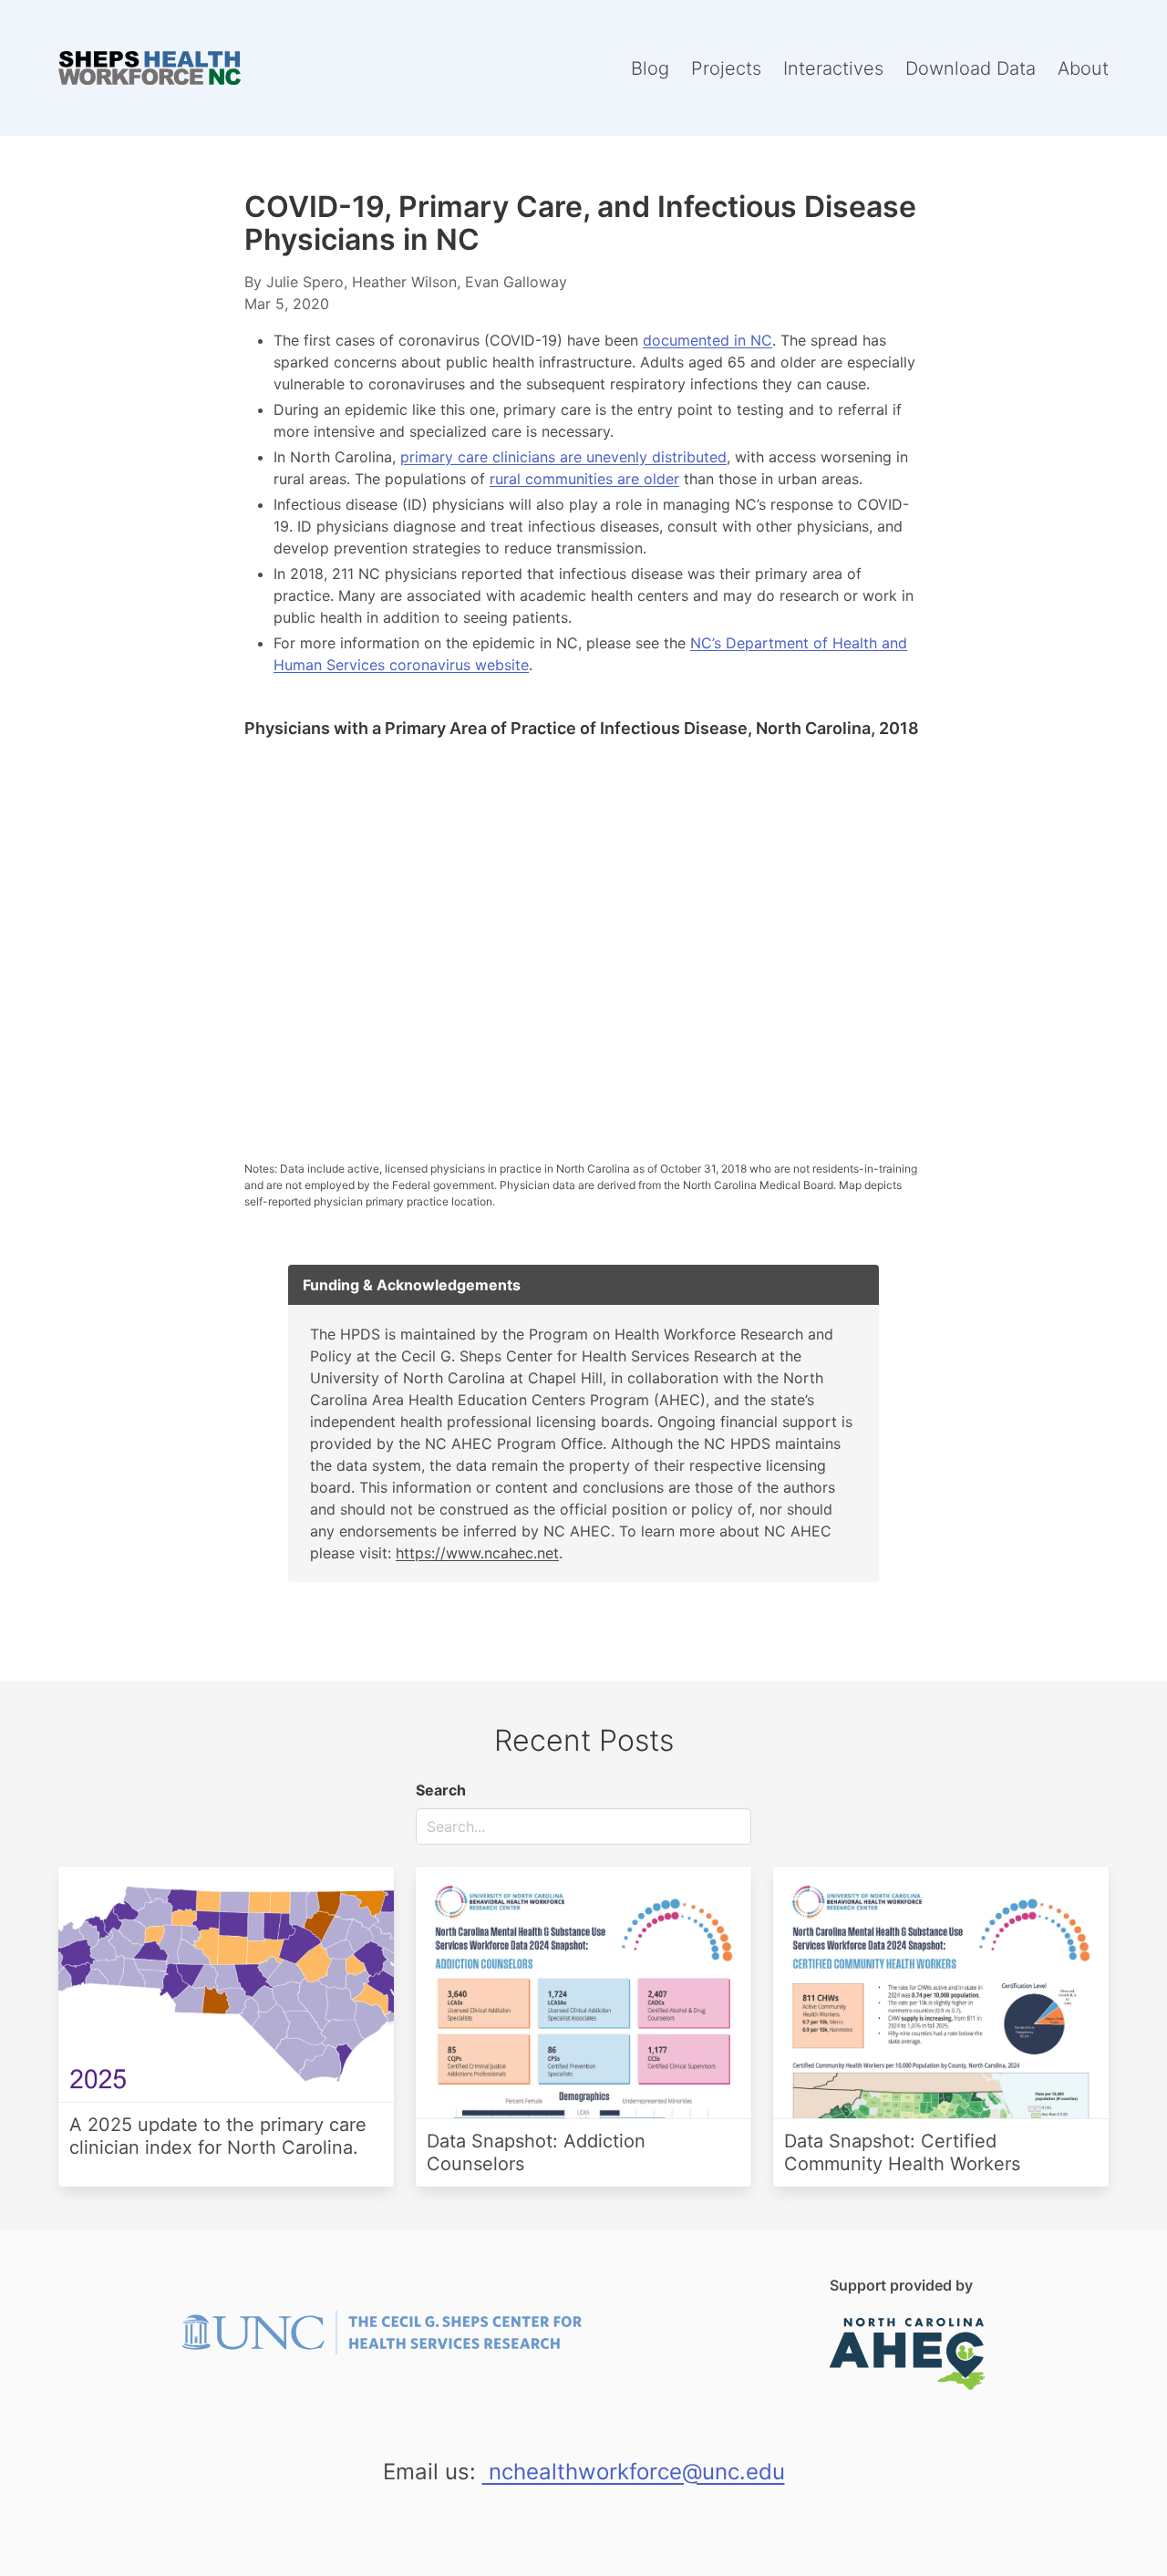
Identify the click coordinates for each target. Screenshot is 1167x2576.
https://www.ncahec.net (477, 1553)
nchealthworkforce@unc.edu (634, 2472)
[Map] (583, 935)
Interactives (833, 68)
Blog (650, 68)
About (1083, 68)
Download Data (971, 68)
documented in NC (707, 340)
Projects (726, 68)
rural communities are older (584, 479)
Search (441, 1790)
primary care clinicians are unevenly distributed (563, 457)
